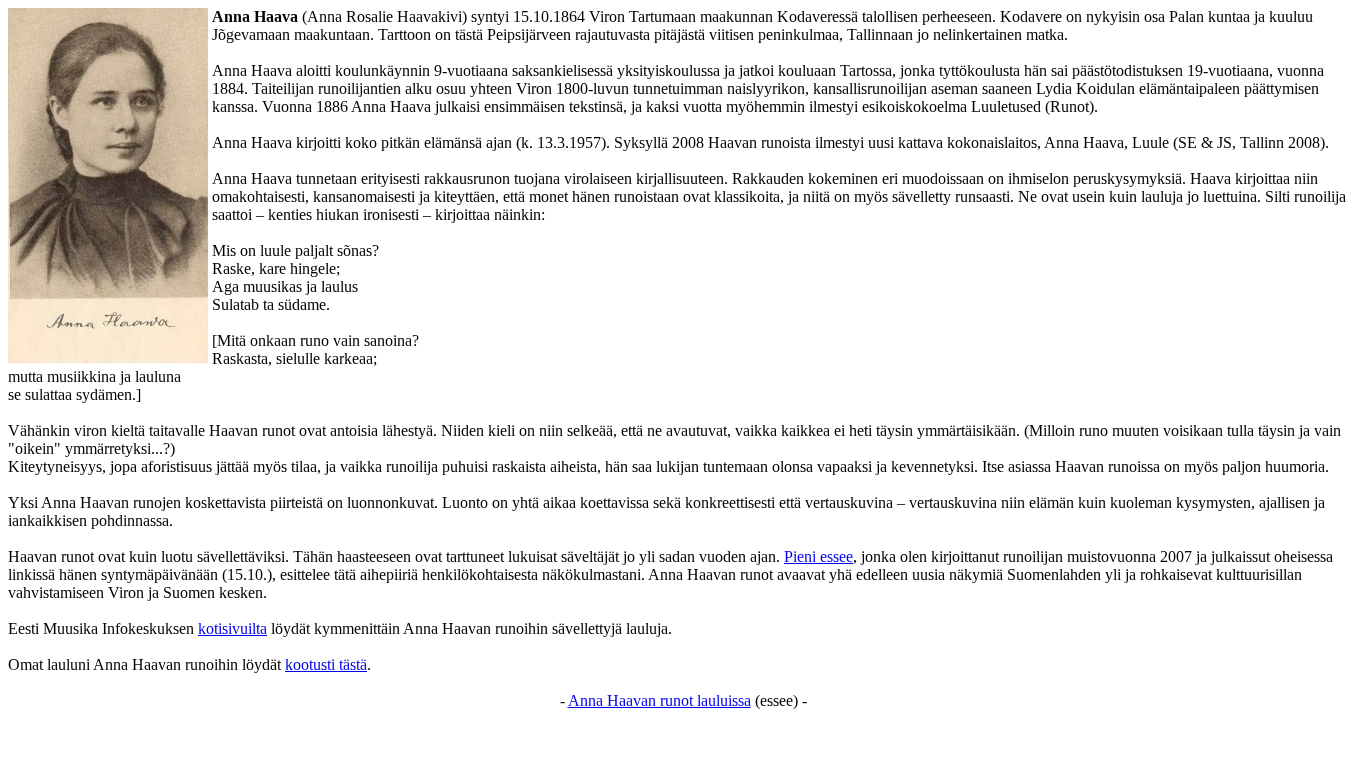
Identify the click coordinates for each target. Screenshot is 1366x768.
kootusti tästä (326, 664)
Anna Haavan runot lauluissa (659, 700)
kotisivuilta (232, 628)
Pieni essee (818, 556)
